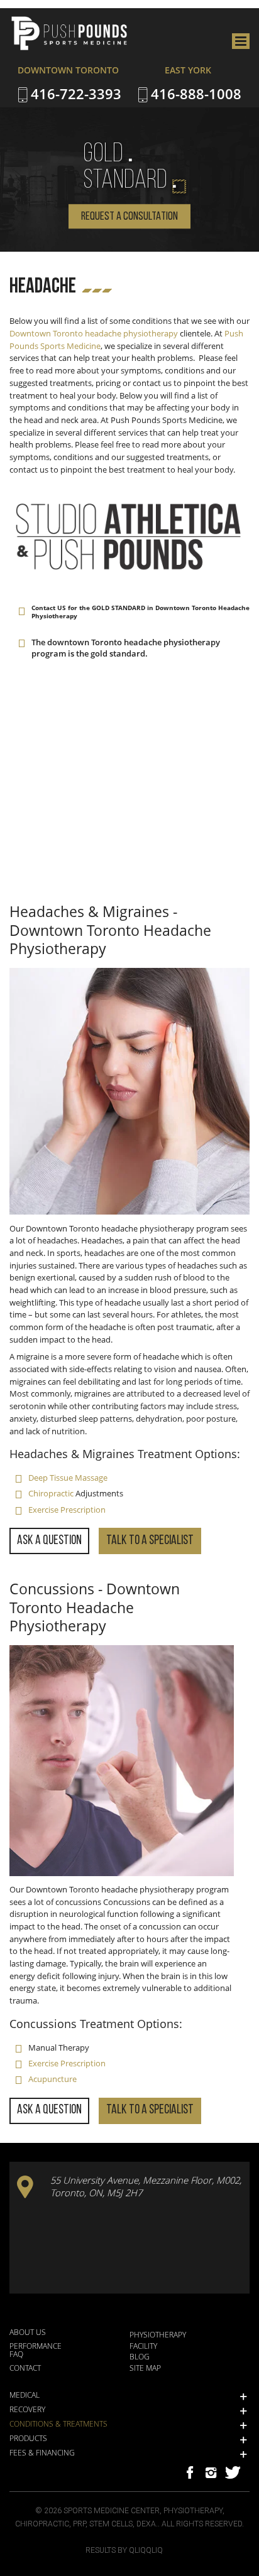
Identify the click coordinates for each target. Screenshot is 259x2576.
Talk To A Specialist (150, 1541)
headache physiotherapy (131, 333)
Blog (140, 2356)
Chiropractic (51, 1493)
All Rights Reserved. (203, 2524)
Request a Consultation (129, 217)
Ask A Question (49, 1541)
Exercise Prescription (67, 1510)
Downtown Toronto (46, 333)
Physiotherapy (158, 2334)
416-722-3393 (76, 94)
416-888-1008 (196, 94)
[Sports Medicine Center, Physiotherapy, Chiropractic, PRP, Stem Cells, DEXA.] (104, 34)
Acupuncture (52, 2079)
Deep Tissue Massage (68, 1478)
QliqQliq (146, 2550)
